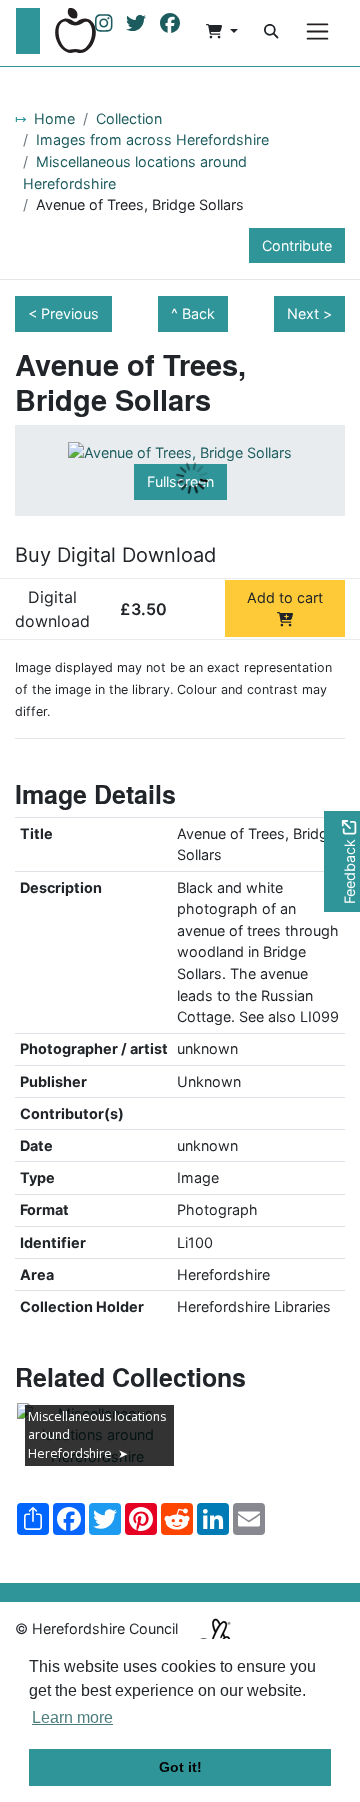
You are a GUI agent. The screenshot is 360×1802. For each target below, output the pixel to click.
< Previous (63, 313)
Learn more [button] (72, 1717)
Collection (129, 118)
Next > (309, 313)
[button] (222, 31)
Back (198, 313)
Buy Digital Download (115, 555)
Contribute (297, 245)
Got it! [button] (180, 1767)
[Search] (271, 31)
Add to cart (285, 597)
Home (54, 118)
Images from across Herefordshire (152, 139)
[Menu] (317, 31)
